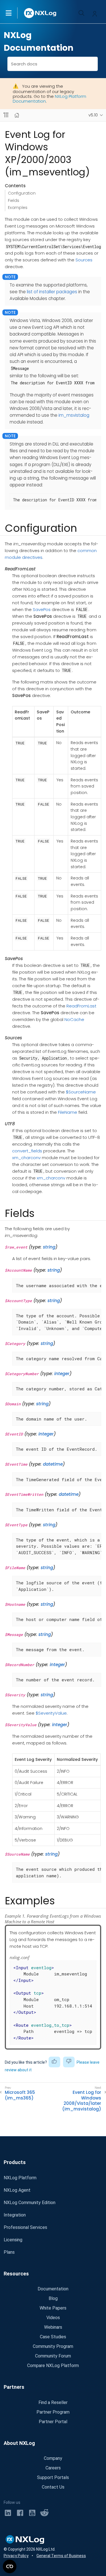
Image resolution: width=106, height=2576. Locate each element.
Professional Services (25, 2227)
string (49, 1247)
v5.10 (93, 115)
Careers (53, 2468)
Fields (14, 200)
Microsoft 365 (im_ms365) (20, 2095)
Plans (9, 2252)
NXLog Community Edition (30, 2203)
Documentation (53, 2289)
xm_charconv (26, 1158)
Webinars (53, 2327)
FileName (68, 1112)
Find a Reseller (53, 2402)
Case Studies (53, 2337)
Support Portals (53, 2477)
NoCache (74, 1019)
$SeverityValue (51, 1713)
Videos (53, 2318)
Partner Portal (53, 2422)
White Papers (53, 2308)
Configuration (22, 193)
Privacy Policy (16, 2556)
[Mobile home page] (17, 115)
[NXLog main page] (40, 13)
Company (53, 2458)
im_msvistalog (74, 415)
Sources (84, 260)
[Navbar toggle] (6, 115)
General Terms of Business (61, 2556)
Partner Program (53, 2412)
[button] (14, 13)
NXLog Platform (20, 2178)
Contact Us (53, 2487)
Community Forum (53, 2356)
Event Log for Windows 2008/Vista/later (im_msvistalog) (82, 2101)
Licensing (13, 2240)
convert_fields (27, 1151)
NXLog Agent (17, 2190)
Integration (15, 2215)
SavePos (42, 609)
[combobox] (53, 64)
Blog (53, 2298)
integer (62, 1374)
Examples (18, 208)
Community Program (53, 2346)
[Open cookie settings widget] (10, 2566)
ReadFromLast (81, 1006)
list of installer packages (52, 292)
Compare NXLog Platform (53, 2366)
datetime (53, 1464)
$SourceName (81, 1092)
